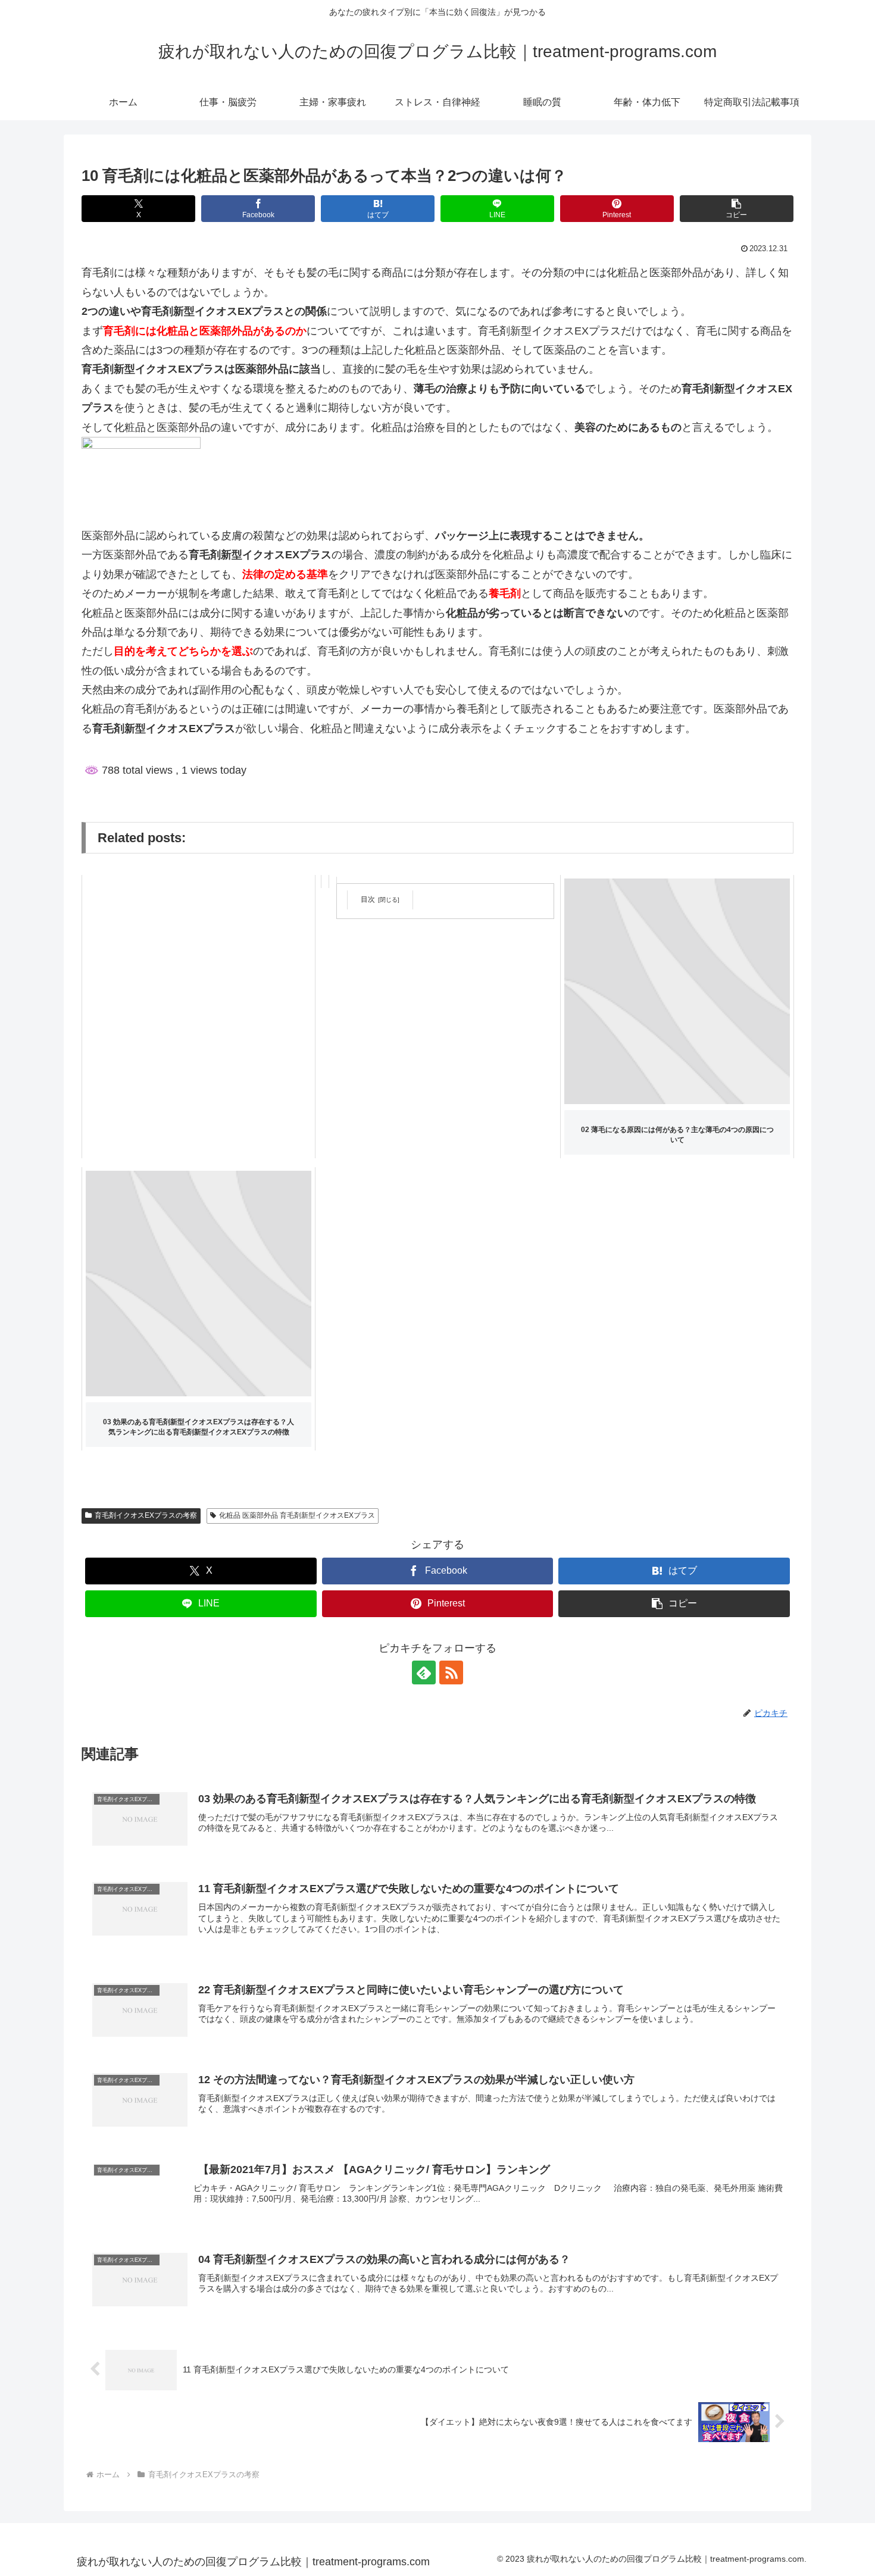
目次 (368, 899)
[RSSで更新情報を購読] (451, 1672)
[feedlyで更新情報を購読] (424, 1672)
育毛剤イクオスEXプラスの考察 (146, 1515)
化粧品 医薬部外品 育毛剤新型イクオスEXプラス (297, 1515)
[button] (737, 209)
